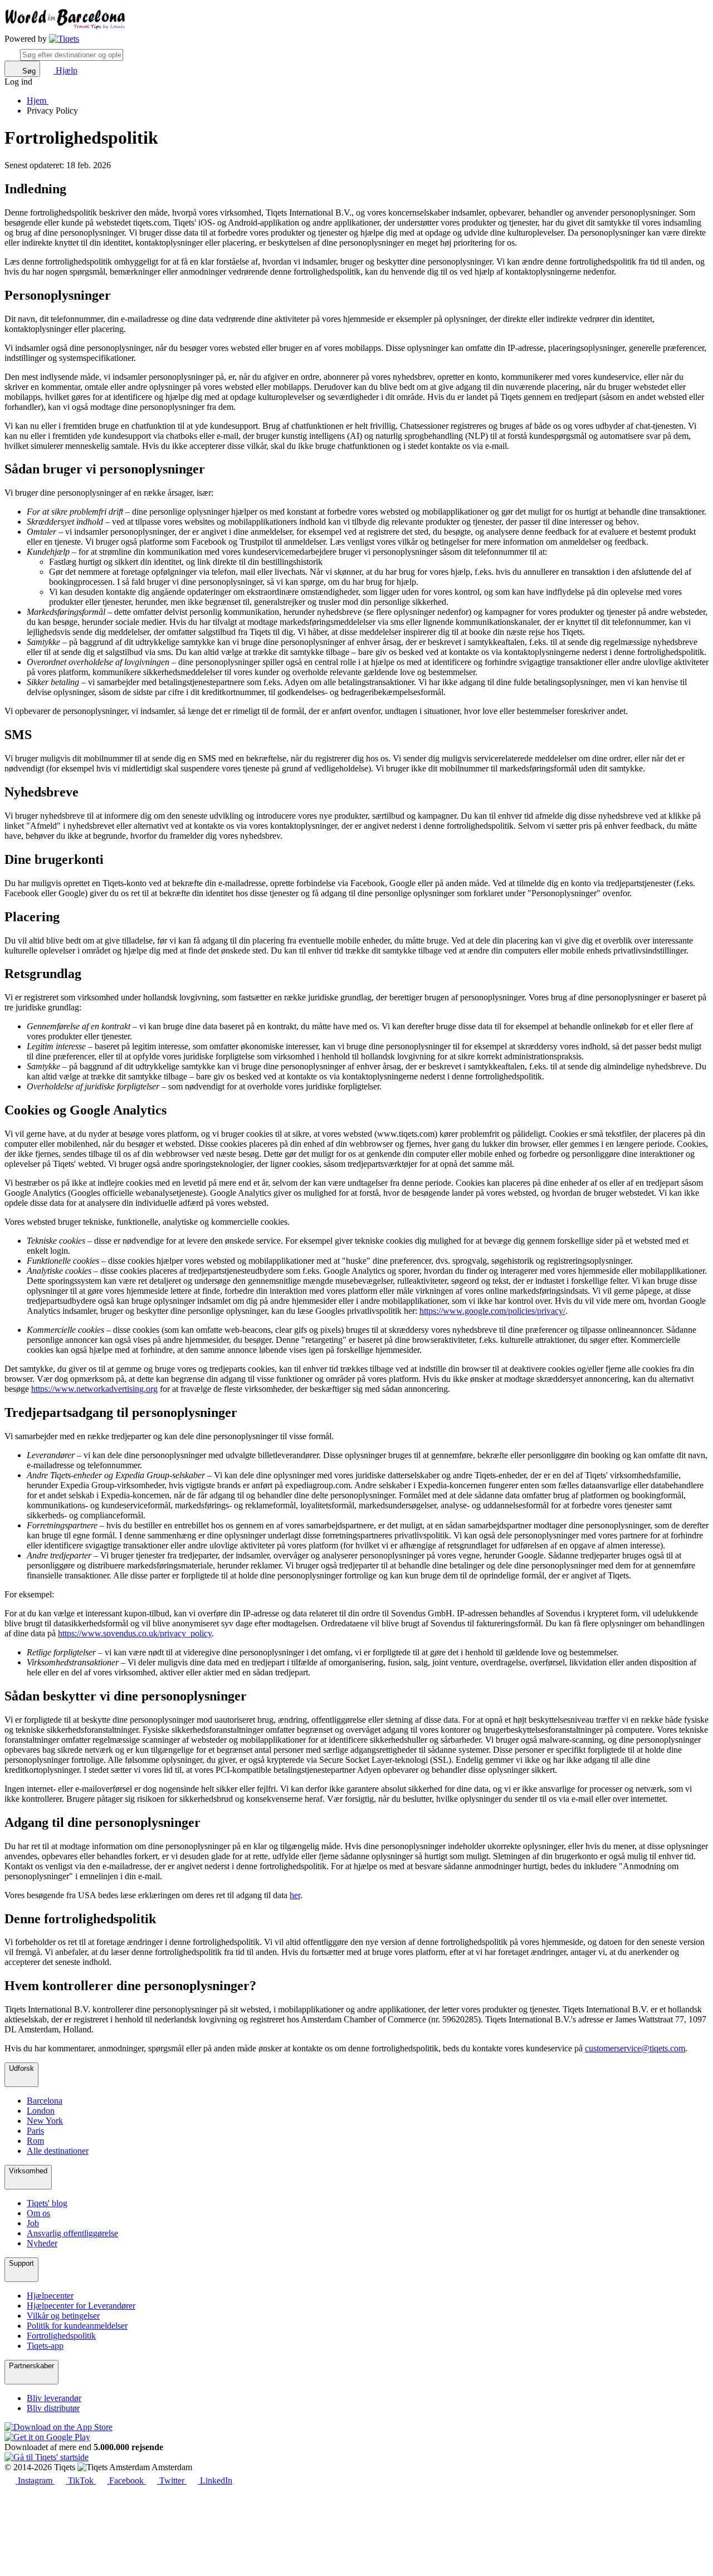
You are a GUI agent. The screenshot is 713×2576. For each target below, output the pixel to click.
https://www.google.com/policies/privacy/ (492, 1311)
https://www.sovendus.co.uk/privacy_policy (135, 1633)
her (295, 1895)
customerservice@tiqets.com (635, 2048)
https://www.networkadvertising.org (94, 1389)
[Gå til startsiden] (64, 39)
